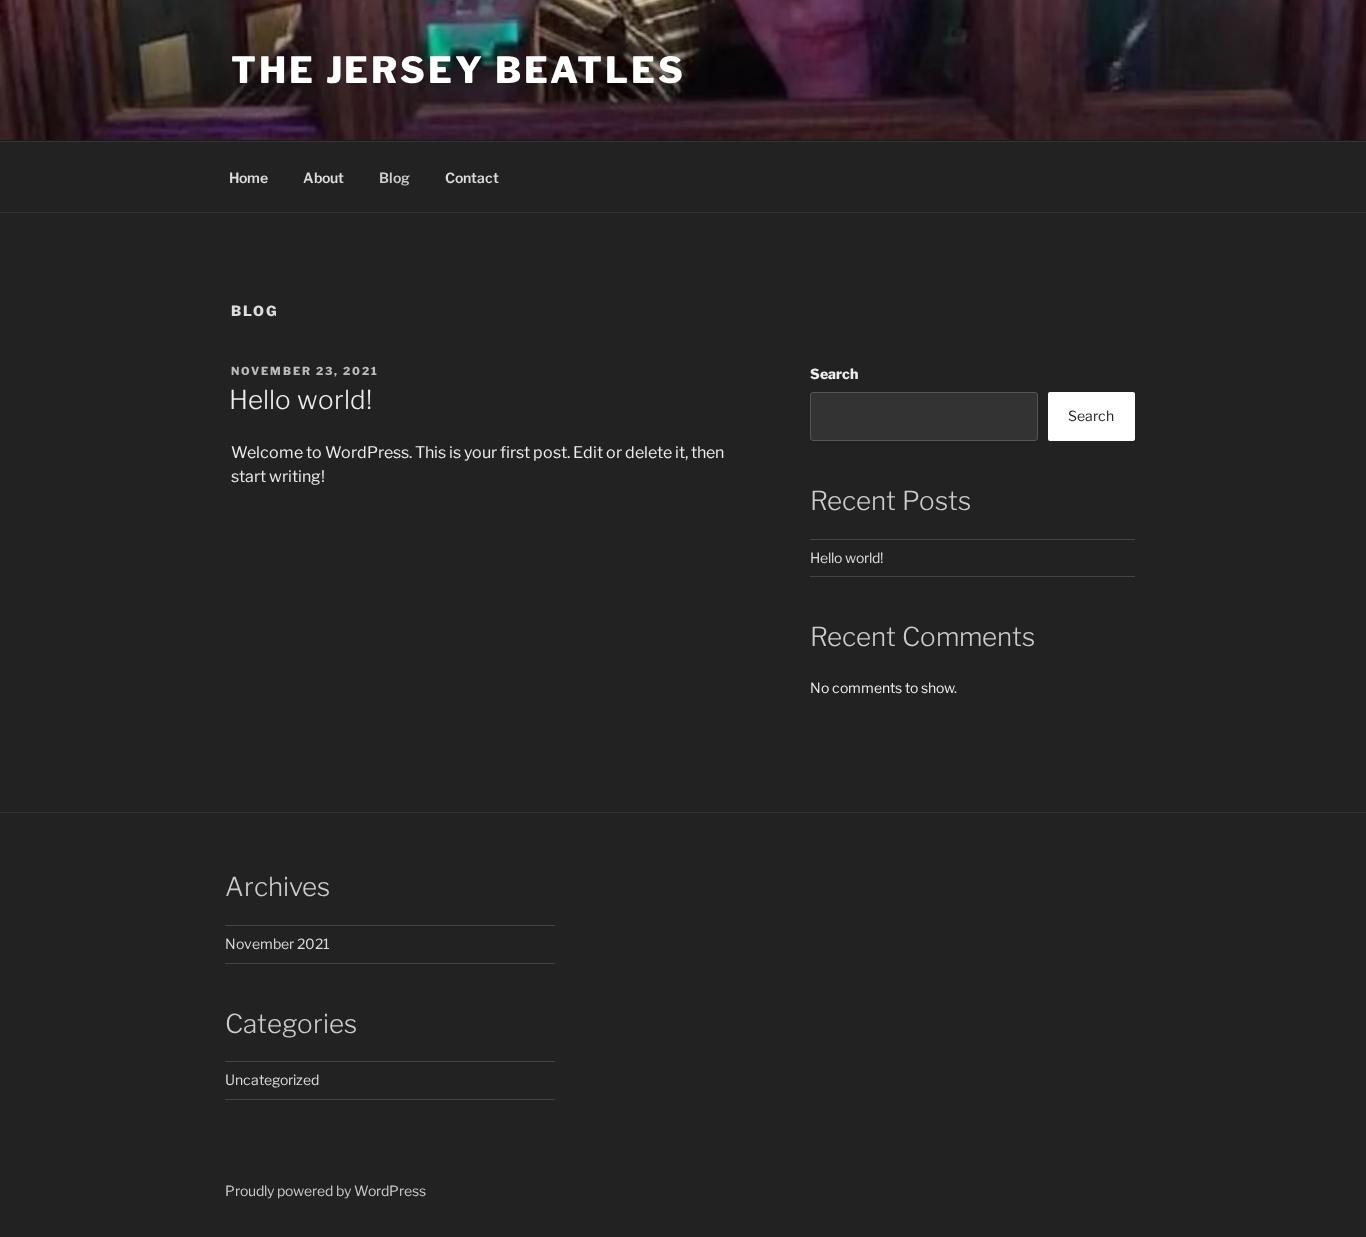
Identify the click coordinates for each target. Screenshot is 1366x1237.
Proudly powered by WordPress (325, 1190)
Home (248, 177)
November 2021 (277, 943)
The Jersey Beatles (458, 70)
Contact (472, 177)
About (323, 177)
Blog (394, 177)
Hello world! (300, 399)
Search (834, 373)
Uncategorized (272, 1079)
